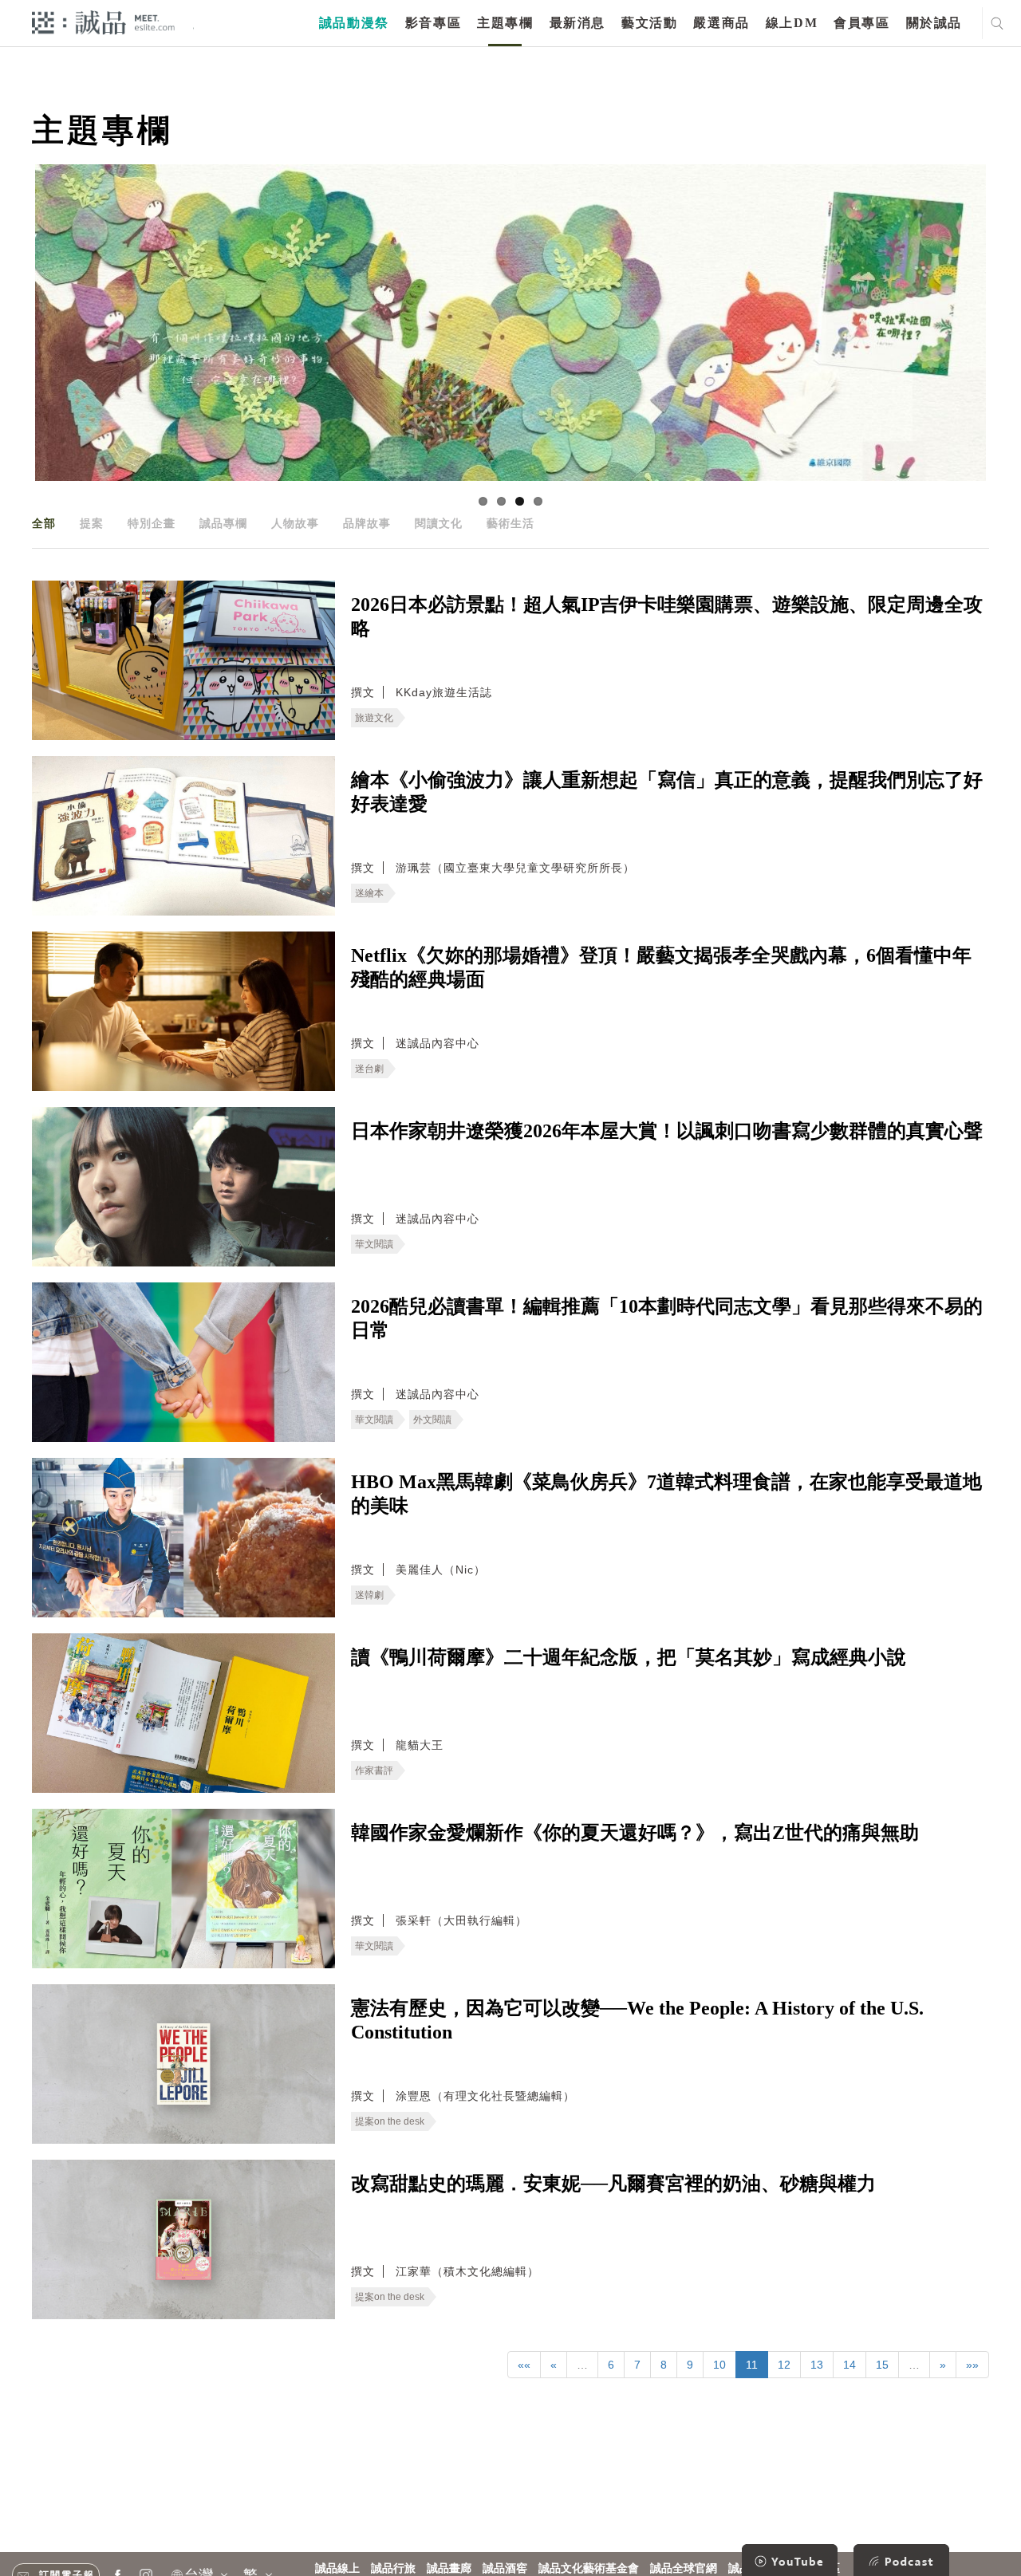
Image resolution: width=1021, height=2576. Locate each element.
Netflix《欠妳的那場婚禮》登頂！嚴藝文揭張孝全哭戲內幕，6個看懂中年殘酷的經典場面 (661, 967)
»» (972, 2365)
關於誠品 (934, 23)
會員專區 (861, 23)
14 (850, 2365)
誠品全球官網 (684, 2568)
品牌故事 (367, 523)
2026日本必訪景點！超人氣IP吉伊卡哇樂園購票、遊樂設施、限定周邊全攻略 (667, 616)
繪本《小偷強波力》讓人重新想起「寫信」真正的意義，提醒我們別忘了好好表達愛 (667, 792)
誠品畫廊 (449, 2568)
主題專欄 (505, 23)
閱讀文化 (439, 523)
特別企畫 (152, 523)
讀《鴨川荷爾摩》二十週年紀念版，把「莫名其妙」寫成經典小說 (629, 1657)
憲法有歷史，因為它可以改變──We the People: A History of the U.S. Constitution (637, 2020)
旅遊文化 (374, 718)
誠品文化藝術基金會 (589, 2568)
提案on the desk (390, 2121)
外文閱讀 (432, 1420)
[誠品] (103, 22)
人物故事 (295, 523)
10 (719, 2365)
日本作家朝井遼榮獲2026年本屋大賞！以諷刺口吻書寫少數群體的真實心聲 (667, 1131)
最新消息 (578, 23)
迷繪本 (369, 893)
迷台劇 (369, 1069)
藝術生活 (510, 523)
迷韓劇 (369, 1595)
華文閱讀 (374, 1244)
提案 (92, 523)
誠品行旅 (393, 2568)
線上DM (792, 23)
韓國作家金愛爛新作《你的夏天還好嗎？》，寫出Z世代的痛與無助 (635, 1833)
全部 (44, 523)
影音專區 (433, 23)
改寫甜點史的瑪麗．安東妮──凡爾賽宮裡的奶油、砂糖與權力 (613, 2184)
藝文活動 (649, 23)
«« (524, 2365)
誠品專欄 (223, 523)
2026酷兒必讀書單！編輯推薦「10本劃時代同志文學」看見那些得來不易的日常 (667, 1318)
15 (882, 2365)
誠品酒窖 (505, 2568)
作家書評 (374, 1771)
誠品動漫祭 (354, 23)
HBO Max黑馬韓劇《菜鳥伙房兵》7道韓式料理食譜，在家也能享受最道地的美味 (666, 1494)
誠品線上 (337, 2568)
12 (784, 2365)
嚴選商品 (721, 23)
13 (817, 2365)
